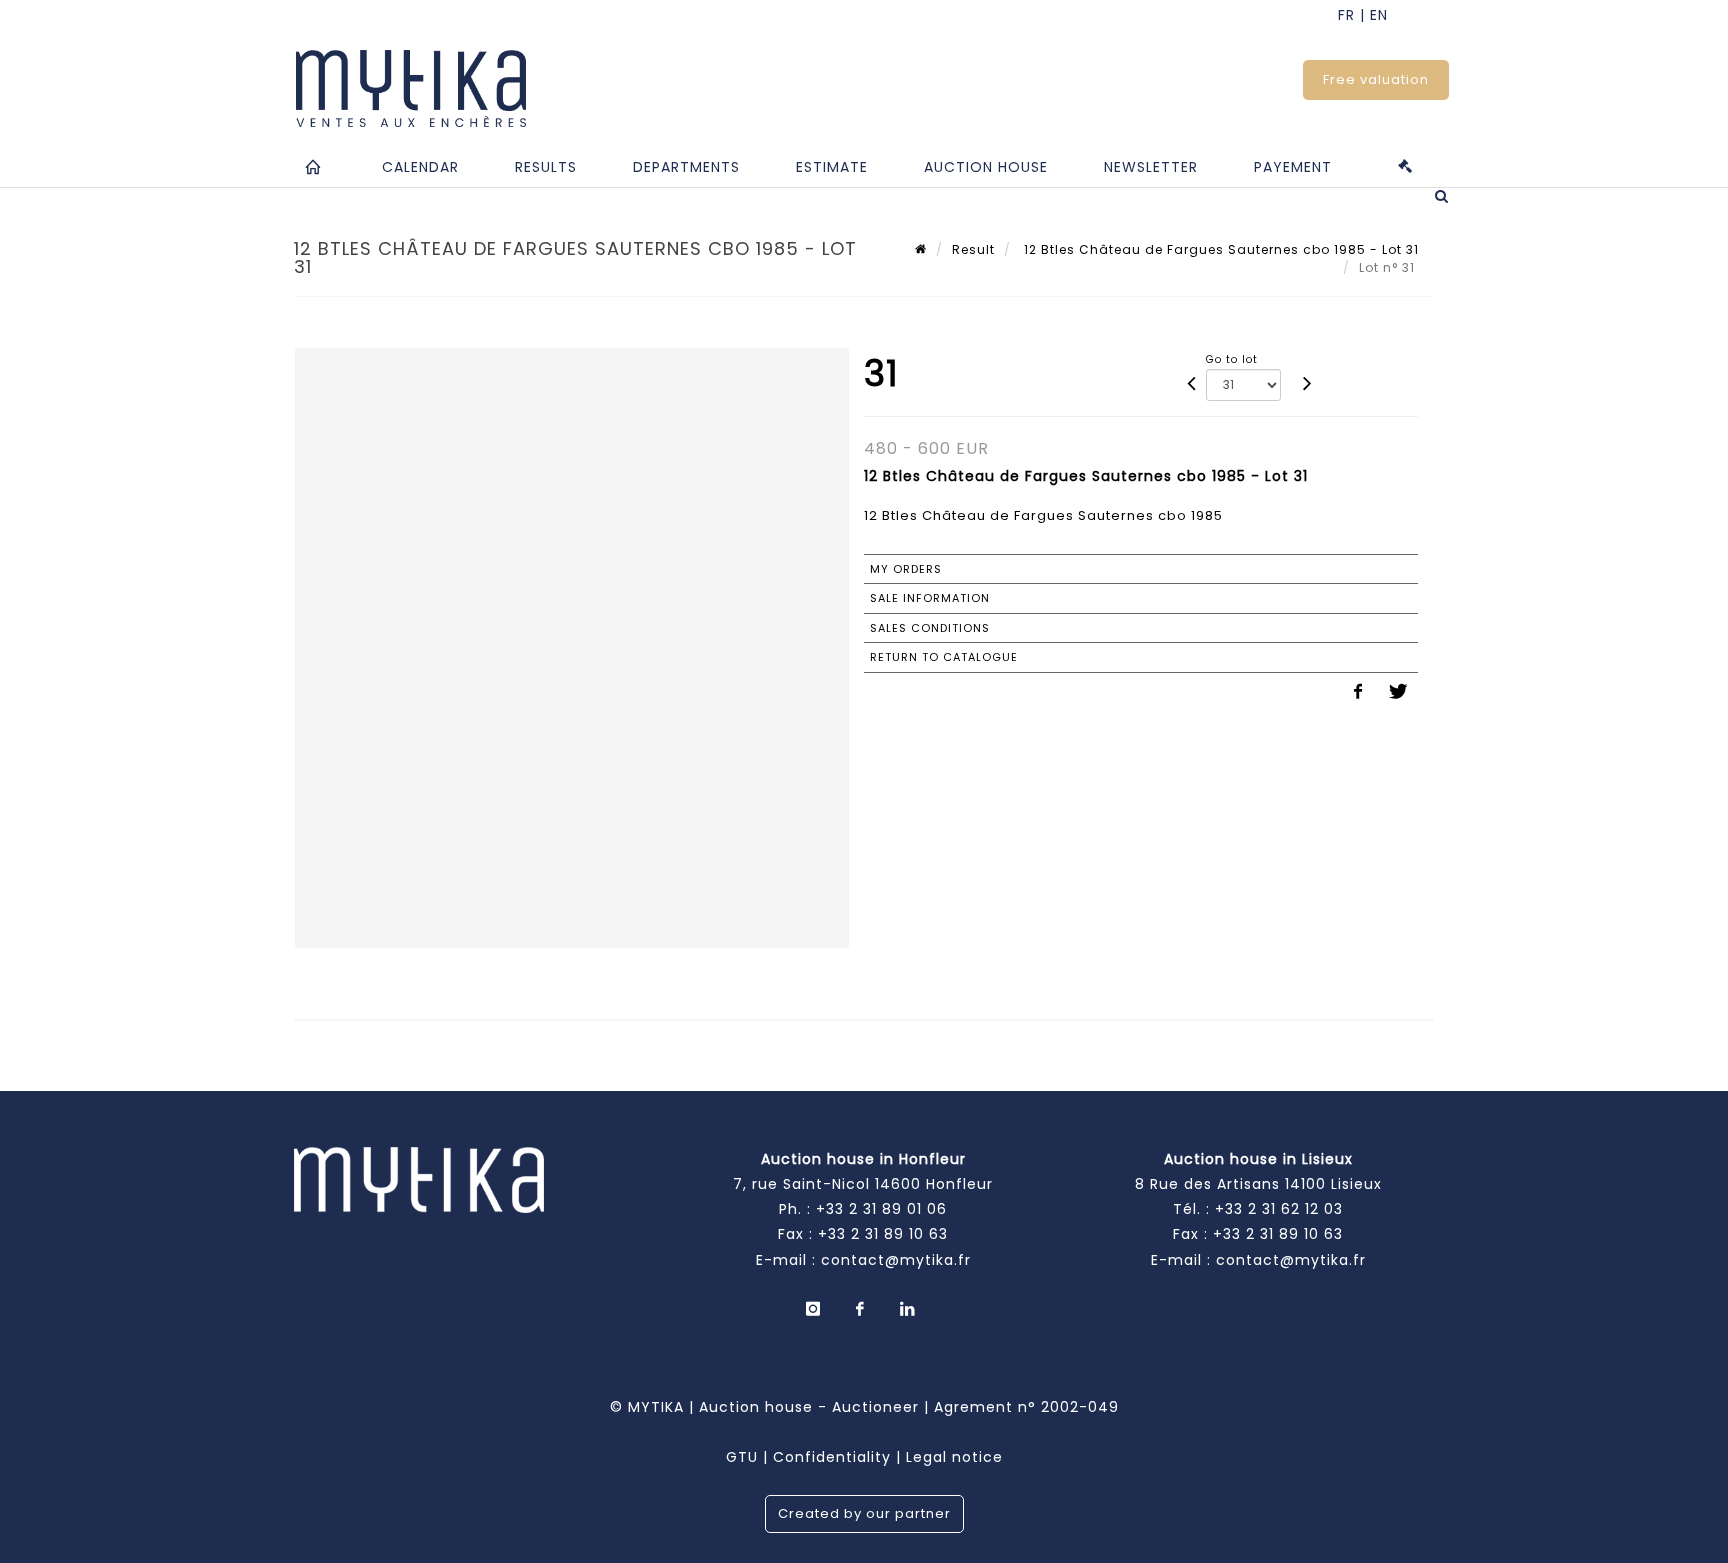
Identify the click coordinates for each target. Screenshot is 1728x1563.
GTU (742, 1457)
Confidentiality (832, 1457)
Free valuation (1376, 79)
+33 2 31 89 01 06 (881, 1209)
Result (973, 249)
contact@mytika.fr (896, 1260)
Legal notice (954, 1457)
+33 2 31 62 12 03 (1279, 1209)
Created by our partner (864, 1513)
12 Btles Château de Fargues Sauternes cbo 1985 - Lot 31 (1219, 249)
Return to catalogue (944, 657)
